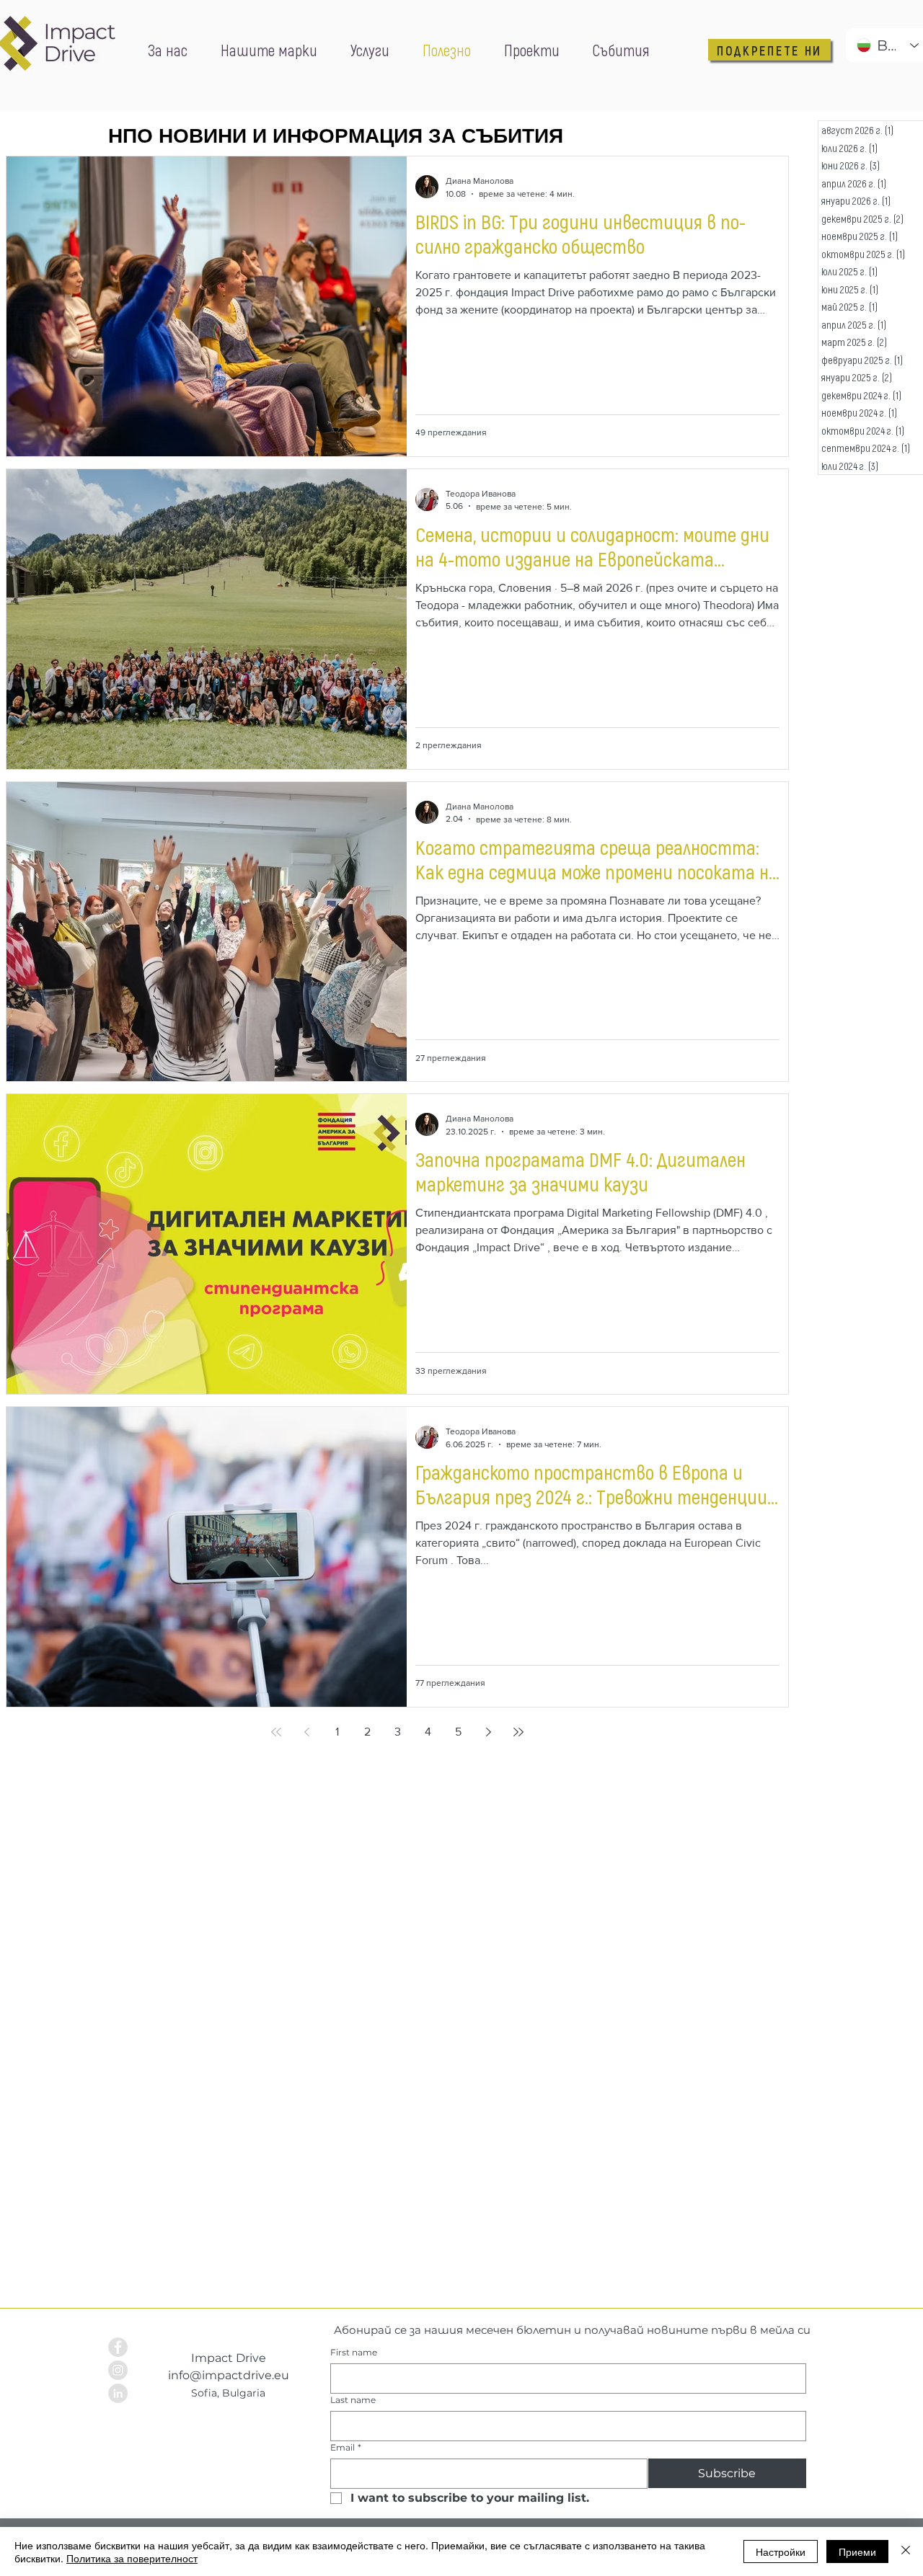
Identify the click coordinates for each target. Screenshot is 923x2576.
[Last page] (518, 1732)
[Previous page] (306, 1732)
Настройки (781, 2551)
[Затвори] (906, 2551)
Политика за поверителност (132, 2558)
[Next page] (488, 1732)
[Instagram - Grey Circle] (118, 2370)
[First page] (276, 1732)
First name (354, 2352)
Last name (353, 2400)
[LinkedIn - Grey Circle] (118, 2393)
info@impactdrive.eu (229, 2375)
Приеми (857, 2551)
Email (346, 2447)
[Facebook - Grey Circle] (118, 2347)
